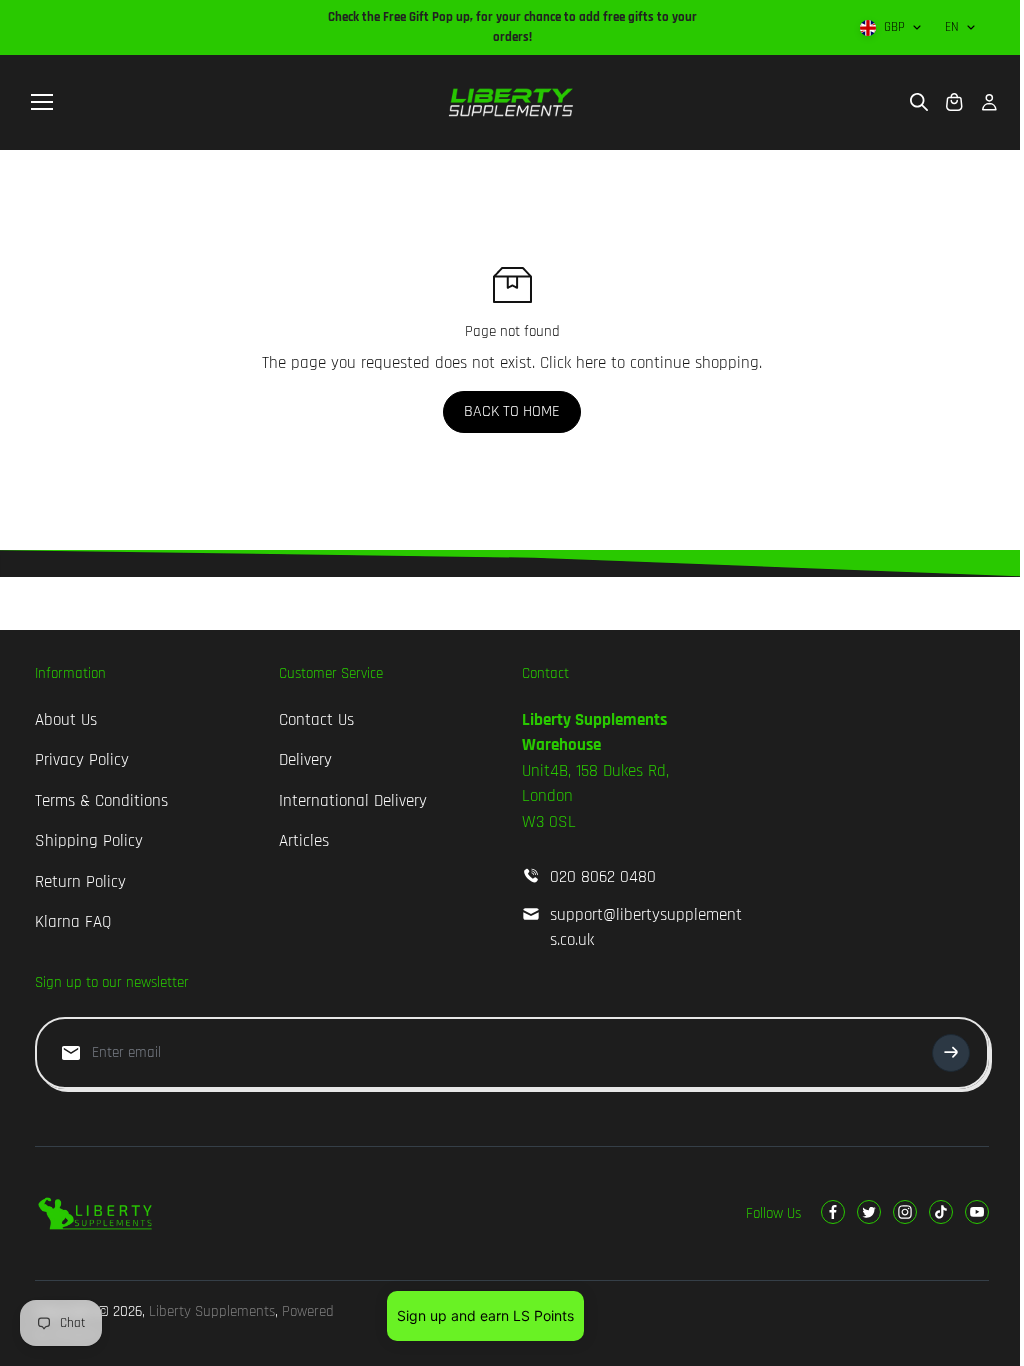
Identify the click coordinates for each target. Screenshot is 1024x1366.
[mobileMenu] (42, 102)
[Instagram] (905, 1212)
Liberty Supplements (212, 1311)
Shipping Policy (89, 841)
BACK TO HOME (512, 411)
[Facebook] (833, 1212)
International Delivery (353, 801)
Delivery (305, 760)
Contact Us (316, 720)
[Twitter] (869, 1212)
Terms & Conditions (101, 801)
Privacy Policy (82, 760)
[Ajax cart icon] (954, 102)
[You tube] (977, 1212)
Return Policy (80, 882)
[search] (919, 102)
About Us (66, 720)
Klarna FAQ (73, 922)
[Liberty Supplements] (512, 102)
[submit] (951, 1053)
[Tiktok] (941, 1212)
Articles (304, 841)
